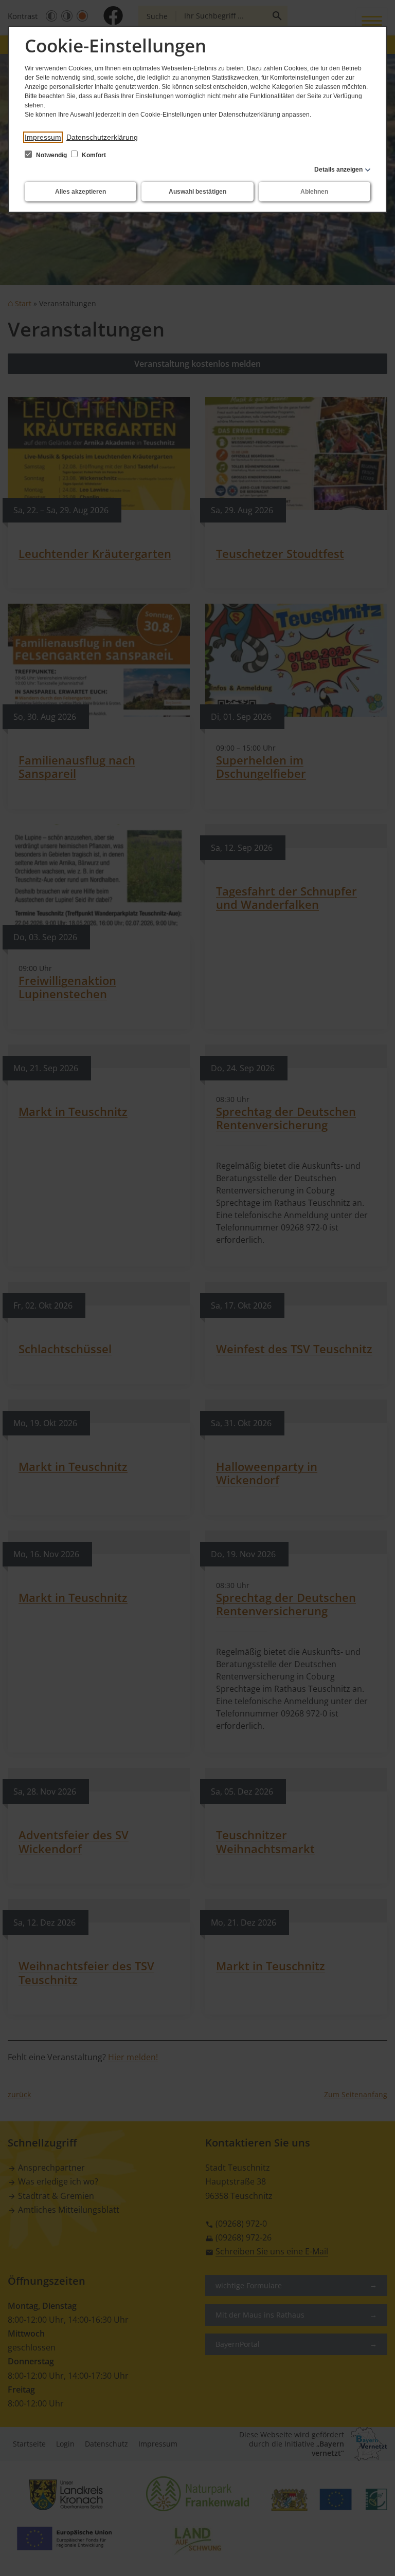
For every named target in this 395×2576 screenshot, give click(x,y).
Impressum (43, 137)
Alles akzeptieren (80, 192)
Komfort (93, 155)
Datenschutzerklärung (102, 137)
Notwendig (51, 155)
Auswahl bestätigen (197, 192)
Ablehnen (314, 192)
